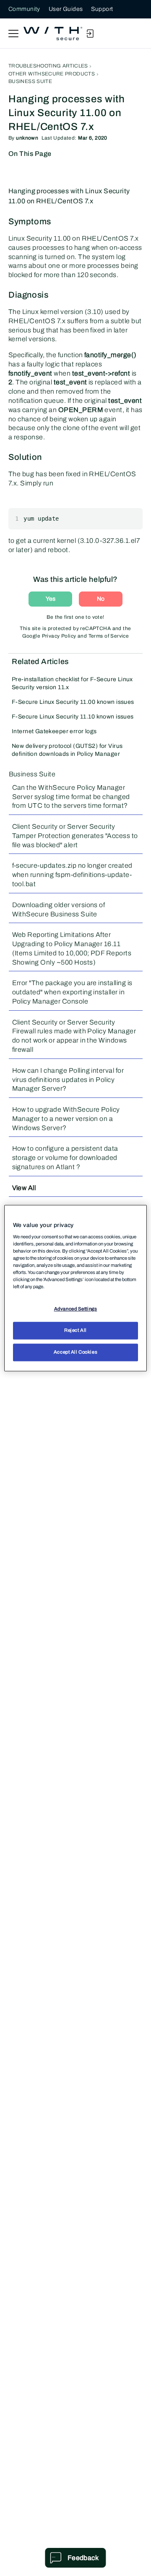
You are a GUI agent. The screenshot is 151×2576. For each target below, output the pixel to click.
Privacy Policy (59, 636)
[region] (75, 1288)
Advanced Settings (76, 1309)
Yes (51, 599)
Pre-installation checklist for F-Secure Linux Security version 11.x (72, 683)
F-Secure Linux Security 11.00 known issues (73, 702)
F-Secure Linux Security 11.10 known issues (73, 717)
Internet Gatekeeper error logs (54, 731)
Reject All (75, 1330)
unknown (27, 138)
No (101, 599)
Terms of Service (109, 636)
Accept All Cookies (75, 1352)
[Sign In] (90, 34)
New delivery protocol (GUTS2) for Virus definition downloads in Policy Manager (67, 750)
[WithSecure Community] (53, 34)
